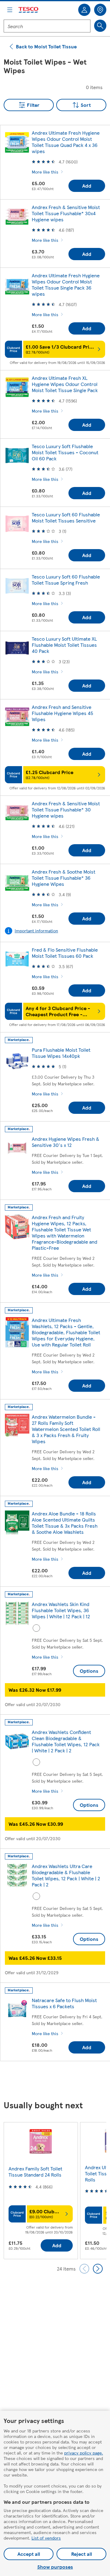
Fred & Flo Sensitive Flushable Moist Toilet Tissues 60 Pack (65, 953)
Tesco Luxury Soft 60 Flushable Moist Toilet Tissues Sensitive (66, 517)
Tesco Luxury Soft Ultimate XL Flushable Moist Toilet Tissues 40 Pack (64, 645)
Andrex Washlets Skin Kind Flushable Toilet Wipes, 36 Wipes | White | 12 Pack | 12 (61, 1610)
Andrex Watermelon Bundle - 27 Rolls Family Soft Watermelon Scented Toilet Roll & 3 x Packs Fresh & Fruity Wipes (66, 1429)
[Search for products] (100, 26)
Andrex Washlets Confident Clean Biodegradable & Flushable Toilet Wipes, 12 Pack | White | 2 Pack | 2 (66, 1741)
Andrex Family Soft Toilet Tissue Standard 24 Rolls (35, 2172)
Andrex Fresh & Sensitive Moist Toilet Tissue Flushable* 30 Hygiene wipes (66, 809)
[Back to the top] (58, 2081)
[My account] (84, 10)
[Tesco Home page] (29, 10)
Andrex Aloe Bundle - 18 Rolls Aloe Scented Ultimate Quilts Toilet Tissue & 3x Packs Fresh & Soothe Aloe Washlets (65, 1523)
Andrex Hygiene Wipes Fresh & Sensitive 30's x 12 (66, 1142)
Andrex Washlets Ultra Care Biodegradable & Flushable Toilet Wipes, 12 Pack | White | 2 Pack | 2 (66, 1875)
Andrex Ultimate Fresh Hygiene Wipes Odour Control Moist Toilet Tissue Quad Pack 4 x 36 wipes (66, 142)
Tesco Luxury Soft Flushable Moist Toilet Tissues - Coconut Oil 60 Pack (65, 452)
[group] (41, 2190)
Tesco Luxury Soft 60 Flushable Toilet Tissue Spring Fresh (66, 580)
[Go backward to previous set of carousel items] (84, 2269)
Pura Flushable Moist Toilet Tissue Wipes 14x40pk (61, 1053)
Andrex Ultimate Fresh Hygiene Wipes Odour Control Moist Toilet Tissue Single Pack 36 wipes (66, 285)
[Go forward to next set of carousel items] (98, 2269)
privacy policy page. (84, 2453)
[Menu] (10, 10)
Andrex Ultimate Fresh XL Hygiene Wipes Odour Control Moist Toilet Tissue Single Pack (65, 384)
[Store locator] (100, 10)
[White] (36, 1628)
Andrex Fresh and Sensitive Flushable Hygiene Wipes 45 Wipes (62, 713)
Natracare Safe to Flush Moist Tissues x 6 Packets (64, 2003)
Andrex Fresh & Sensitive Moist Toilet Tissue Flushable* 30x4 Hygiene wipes (66, 213)
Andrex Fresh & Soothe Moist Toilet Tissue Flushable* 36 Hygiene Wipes (64, 878)
